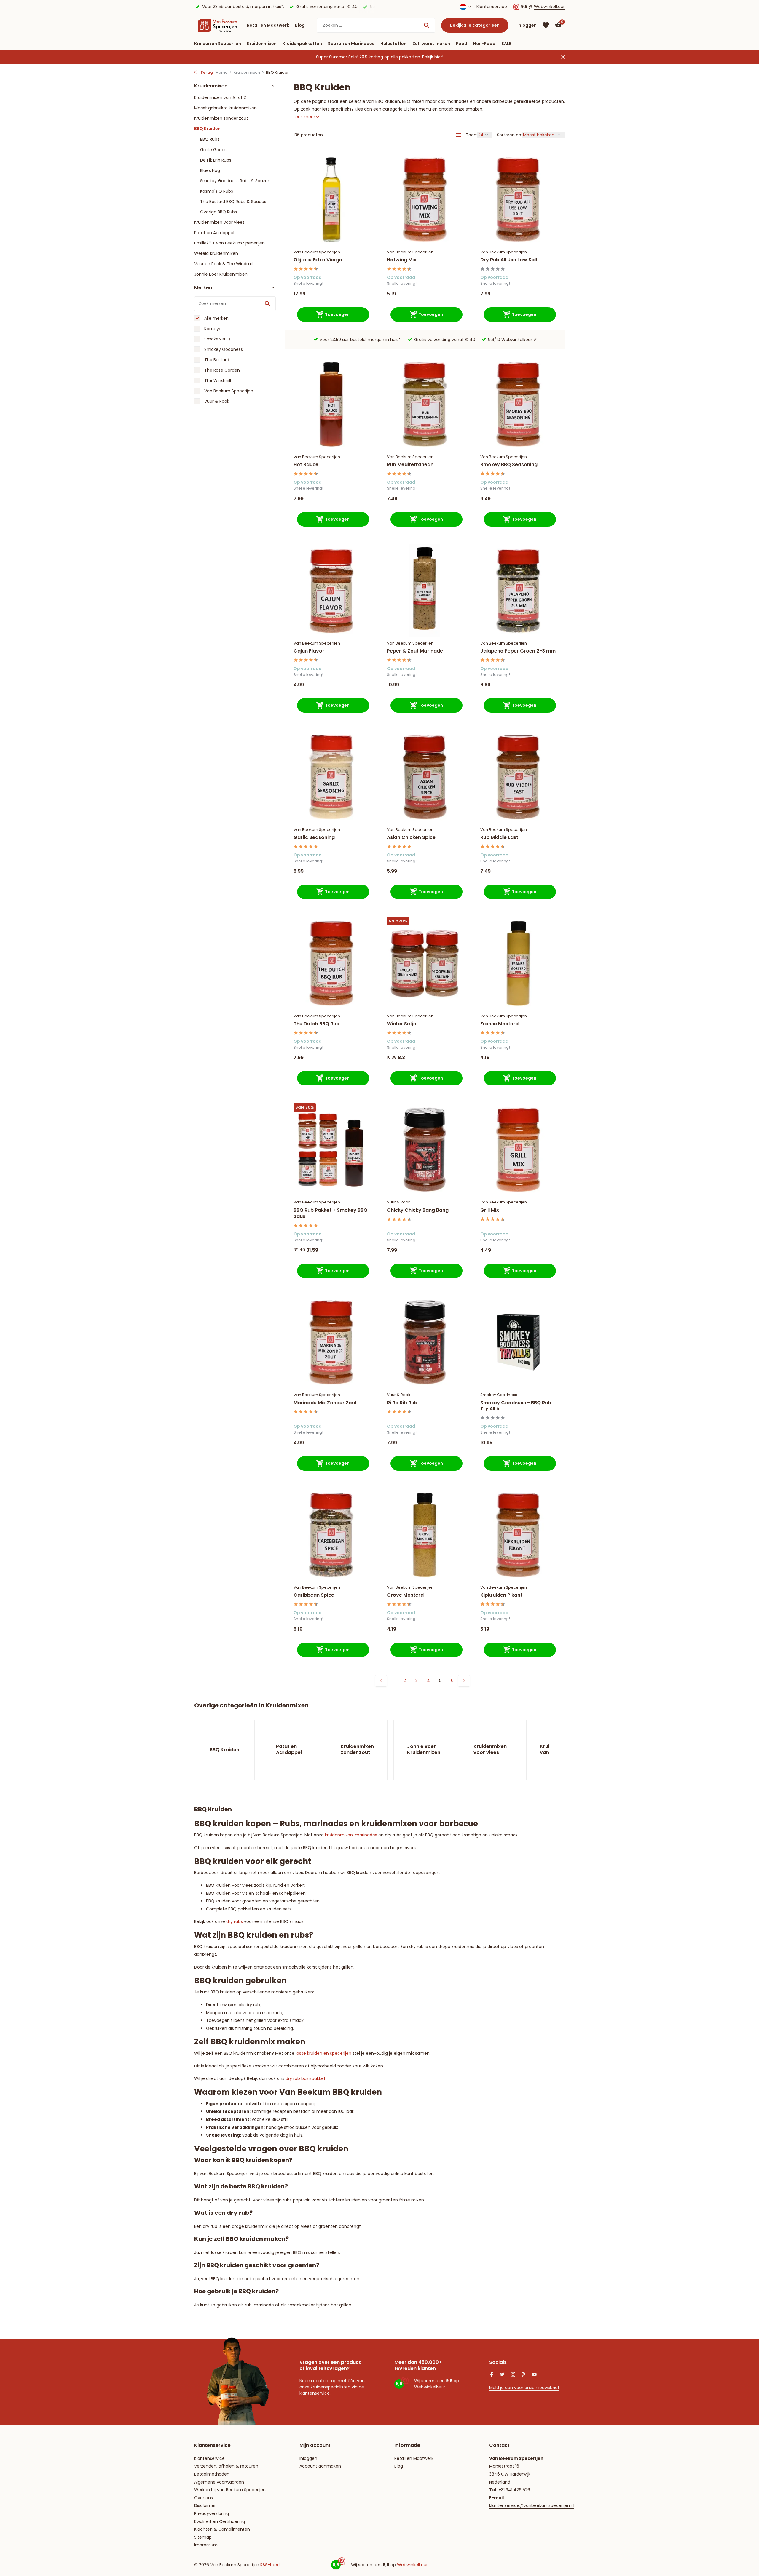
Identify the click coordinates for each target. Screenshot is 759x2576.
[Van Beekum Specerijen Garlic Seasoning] (331, 777)
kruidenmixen (339, 1835)
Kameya (212, 328)
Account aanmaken (320, 2466)
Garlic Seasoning (314, 838)
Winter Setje (402, 1024)
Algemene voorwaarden (219, 2482)
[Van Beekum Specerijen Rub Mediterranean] (425, 404)
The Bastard (216, 359)
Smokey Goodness (223, 349)
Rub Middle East (499, 838)
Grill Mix (490, 1210)
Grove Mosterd (405, 1595)
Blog (300, 25)
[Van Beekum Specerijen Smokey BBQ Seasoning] (518, 404)
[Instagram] (513, 2375)
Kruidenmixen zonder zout (221, 118)
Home (222, 72)
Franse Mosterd (499, 1024)
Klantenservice (492, 7)
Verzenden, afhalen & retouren (226, 2466)
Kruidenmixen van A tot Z (220, 97)
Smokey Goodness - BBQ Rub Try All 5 (516, 1406)
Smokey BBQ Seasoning (509, 465)
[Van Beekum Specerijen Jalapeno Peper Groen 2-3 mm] (518, 591)
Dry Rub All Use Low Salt (509, 260)
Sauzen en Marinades (351, 44)
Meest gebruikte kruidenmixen (225, 108)
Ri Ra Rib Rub (402, 1403)
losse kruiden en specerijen (323, 2053)
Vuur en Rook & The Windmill (224, 263)
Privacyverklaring (212, 2513)
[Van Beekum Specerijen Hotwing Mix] (425, 200)
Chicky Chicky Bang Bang (418, 1210)
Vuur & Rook (216, 401)
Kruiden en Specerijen (218, 44)
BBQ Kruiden (207, 128)
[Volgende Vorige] (464, 1681)
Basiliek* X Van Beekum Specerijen (229, 243)
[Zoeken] (426, 25)
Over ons (204, 2498)
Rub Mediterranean (410, 465)
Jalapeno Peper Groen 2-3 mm (518, 651)
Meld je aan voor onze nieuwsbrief (524, 2388)
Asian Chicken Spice (411, 838)
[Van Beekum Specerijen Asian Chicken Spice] (425, 777)
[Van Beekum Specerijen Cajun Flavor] (331, 591)
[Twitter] (502, 2375)
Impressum (206, 2545)
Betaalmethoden (212, 2474)
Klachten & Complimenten (222, 2529)
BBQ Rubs (210, 139)
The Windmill (217, 380)
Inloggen (308, 2458)
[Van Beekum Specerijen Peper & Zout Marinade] (425, 591)
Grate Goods (213, 149)
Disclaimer (205, 2505)
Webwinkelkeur (549, 7)
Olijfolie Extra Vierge (318, 260)
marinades (366, 1835)
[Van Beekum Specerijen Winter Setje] (425, 963)
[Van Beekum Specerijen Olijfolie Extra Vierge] (331, 200)
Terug (206, 72)
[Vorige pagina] (381, 1681)
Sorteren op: (510, 135)
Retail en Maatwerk (268, 25)
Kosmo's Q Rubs (217, 191)
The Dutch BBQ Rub (316, 1024)
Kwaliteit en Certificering (220, 2521)
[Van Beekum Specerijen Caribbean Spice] (331, 1535)
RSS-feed (270, 2565)
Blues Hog (210, 170)
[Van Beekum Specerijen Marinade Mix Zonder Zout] (331, 1342)
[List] (459, 135)
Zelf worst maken (431, 44)
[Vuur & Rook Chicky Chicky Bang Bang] (425, 1150)
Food (462, 44)
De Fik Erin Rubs (216, 160)
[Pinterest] (524, 2375)
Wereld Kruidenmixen (216, 253)
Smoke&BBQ (217, 339)
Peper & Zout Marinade (415, 651)
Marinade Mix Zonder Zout (325, 1403)
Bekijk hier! (433, 57)
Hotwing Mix (402, 260)
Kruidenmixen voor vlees (219, 222)
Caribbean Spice (314, 1595)
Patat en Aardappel (214, 232)
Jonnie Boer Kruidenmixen (221, 274)
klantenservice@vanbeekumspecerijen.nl (532, 2505)
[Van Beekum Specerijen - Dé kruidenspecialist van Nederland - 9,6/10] (218, 25)
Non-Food (484, 44)
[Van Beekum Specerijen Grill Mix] (518, 1150)
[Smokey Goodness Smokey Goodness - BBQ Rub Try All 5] (518, 1342)
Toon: (472, 135)
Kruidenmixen (262, 44)
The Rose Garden (221, 370)
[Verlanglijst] (546, 25)
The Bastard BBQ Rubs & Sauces (233, 201)
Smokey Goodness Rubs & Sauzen (235, 180)
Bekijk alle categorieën (475, 25)
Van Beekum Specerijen (228, 391)
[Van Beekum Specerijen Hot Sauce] (331, 404)
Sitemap (203, 2537)
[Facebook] (492, 2375)
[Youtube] (534, 2375)
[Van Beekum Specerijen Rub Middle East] (518, 777)
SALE (506, 44)
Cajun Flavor (309, 651)
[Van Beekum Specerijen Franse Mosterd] (518, 963)
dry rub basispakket (306, 2078)
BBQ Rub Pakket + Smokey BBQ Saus (330, 1213)
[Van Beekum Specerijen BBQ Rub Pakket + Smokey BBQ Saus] (331, 1150)
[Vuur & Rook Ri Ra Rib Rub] (425, 1342)
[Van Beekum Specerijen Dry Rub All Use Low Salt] (518, 200)
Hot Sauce (306, 465)
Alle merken (216, 318)
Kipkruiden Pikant (501, 1595)
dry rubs (235, 1921)
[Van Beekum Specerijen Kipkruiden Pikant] (518, 1535)
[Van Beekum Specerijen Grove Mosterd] (425, 1535)
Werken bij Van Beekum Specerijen (230, 2490)
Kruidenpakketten (302, 44)
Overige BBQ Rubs (219, 212)
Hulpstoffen (393, 44)
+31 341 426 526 (514, 2490)
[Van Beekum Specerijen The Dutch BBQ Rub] (331, 963)
